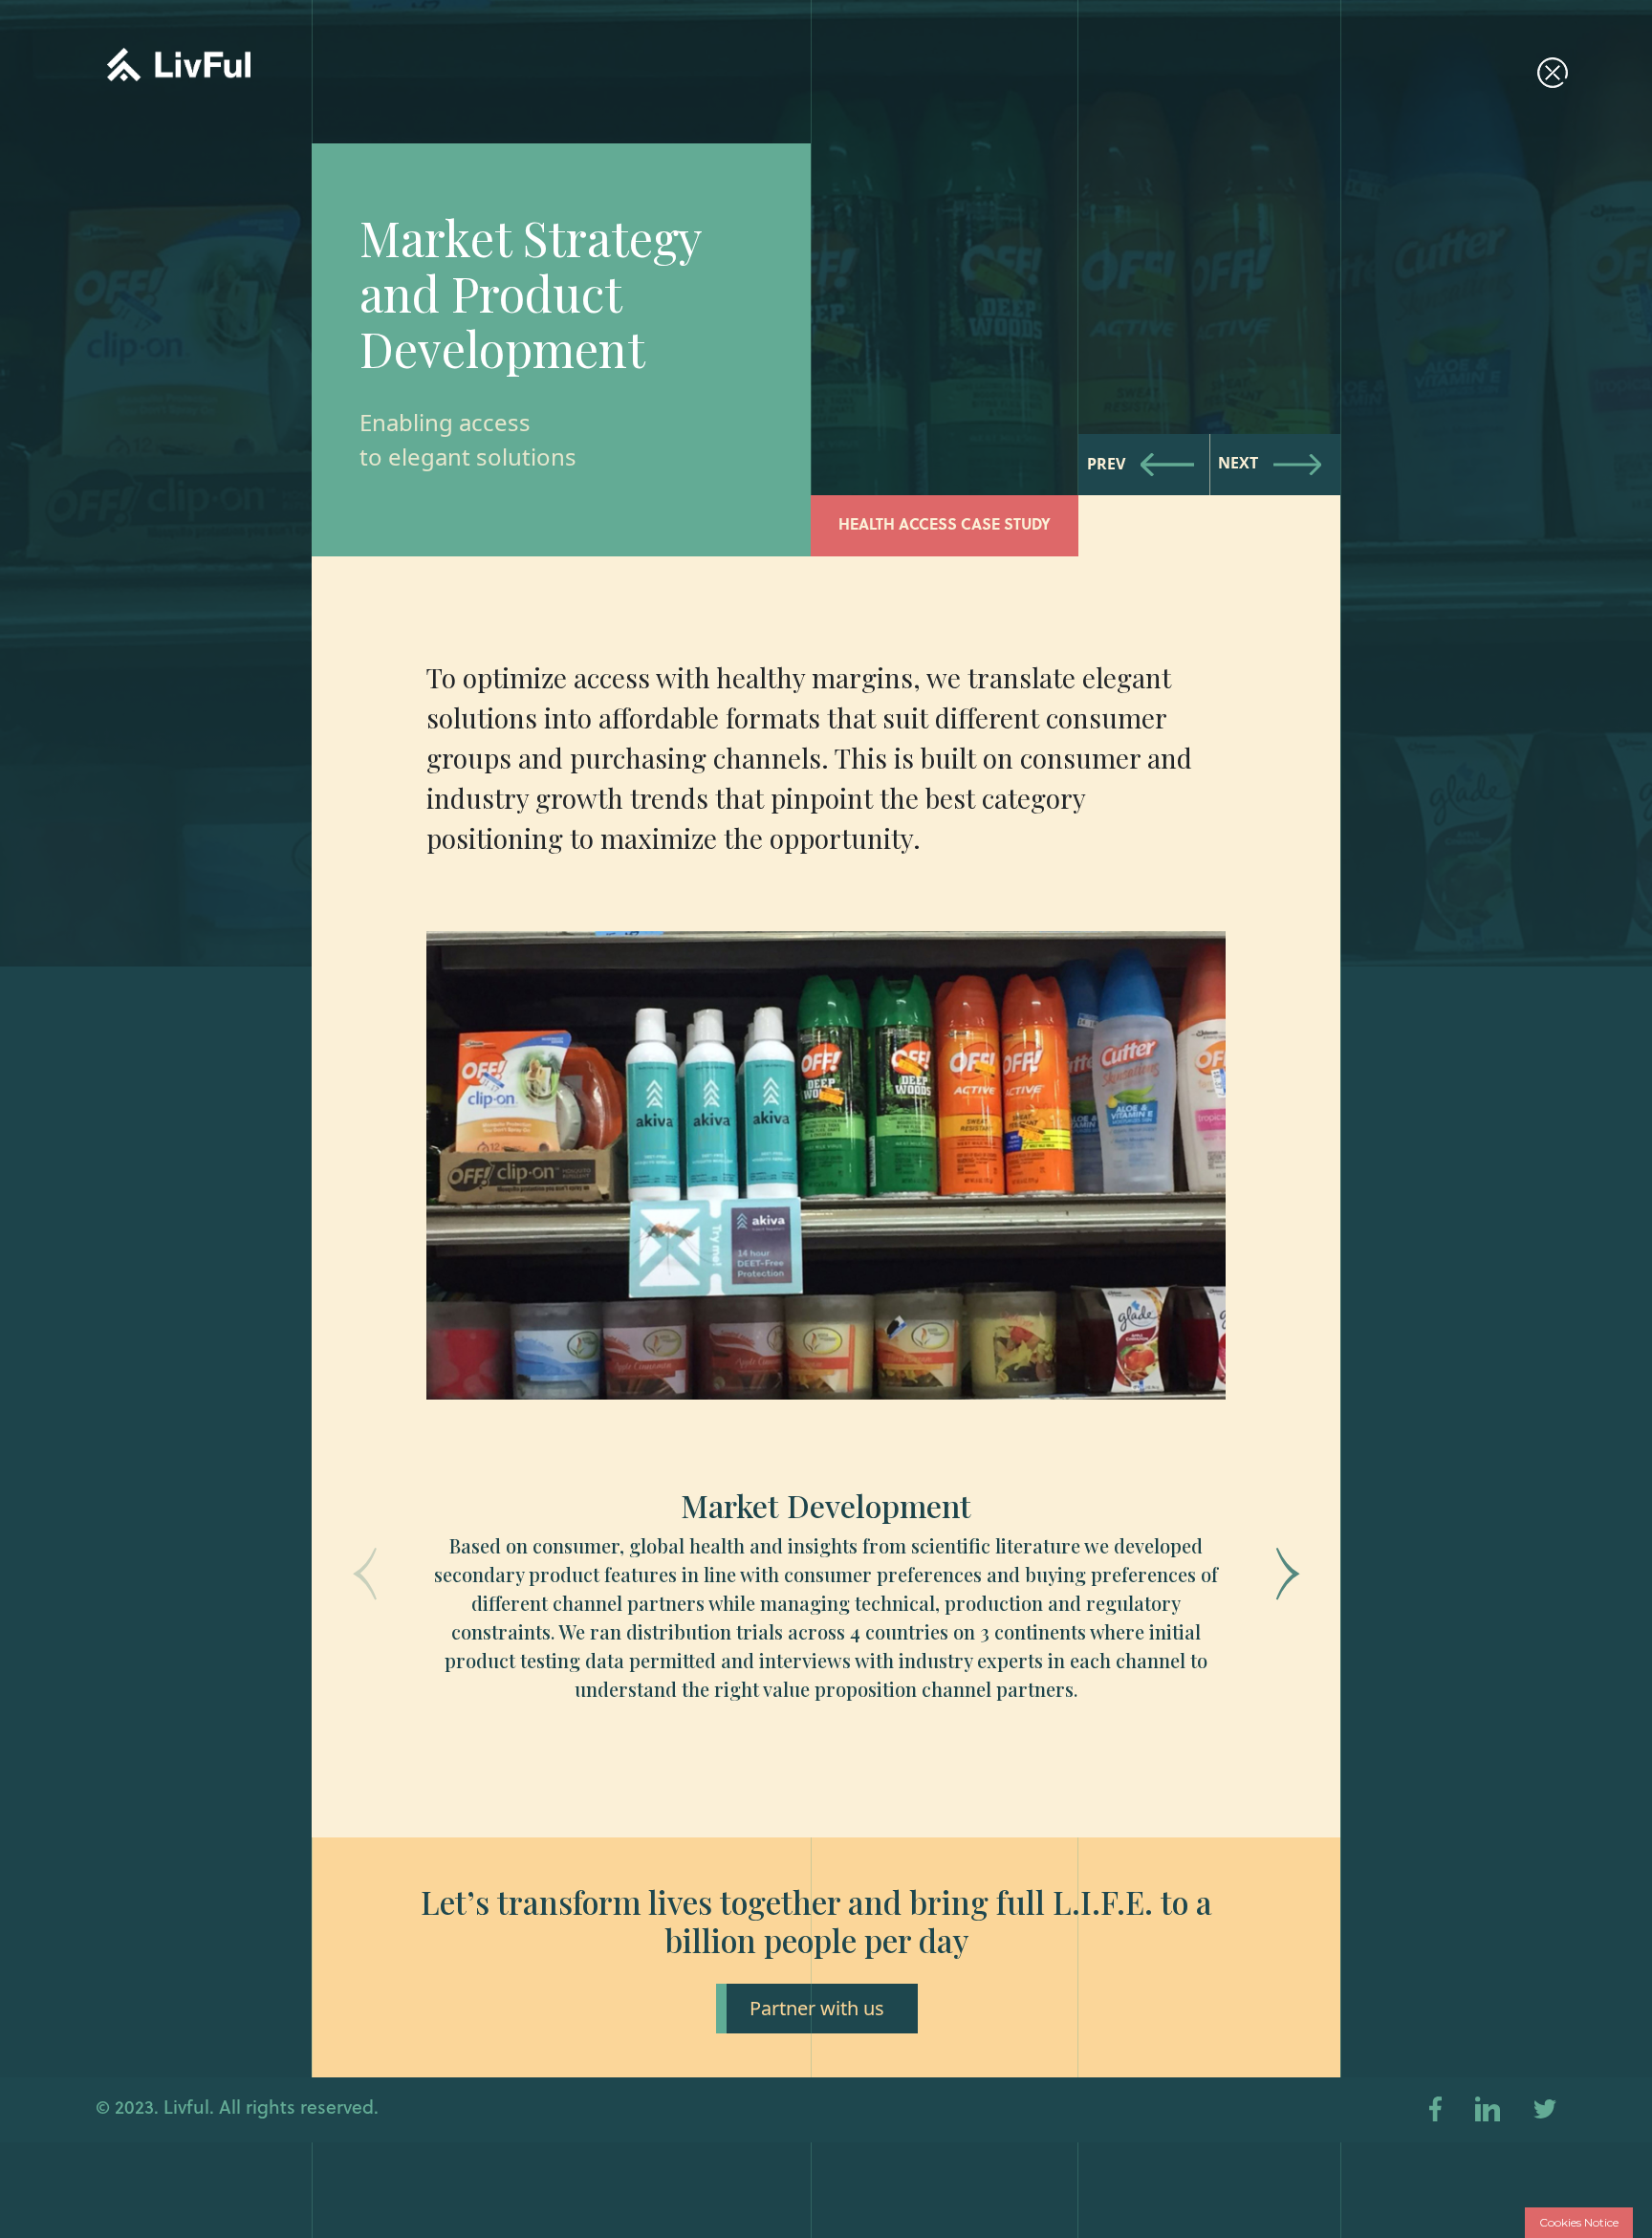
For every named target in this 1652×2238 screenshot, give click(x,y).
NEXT (1238, 464)
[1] (826, 1383)
